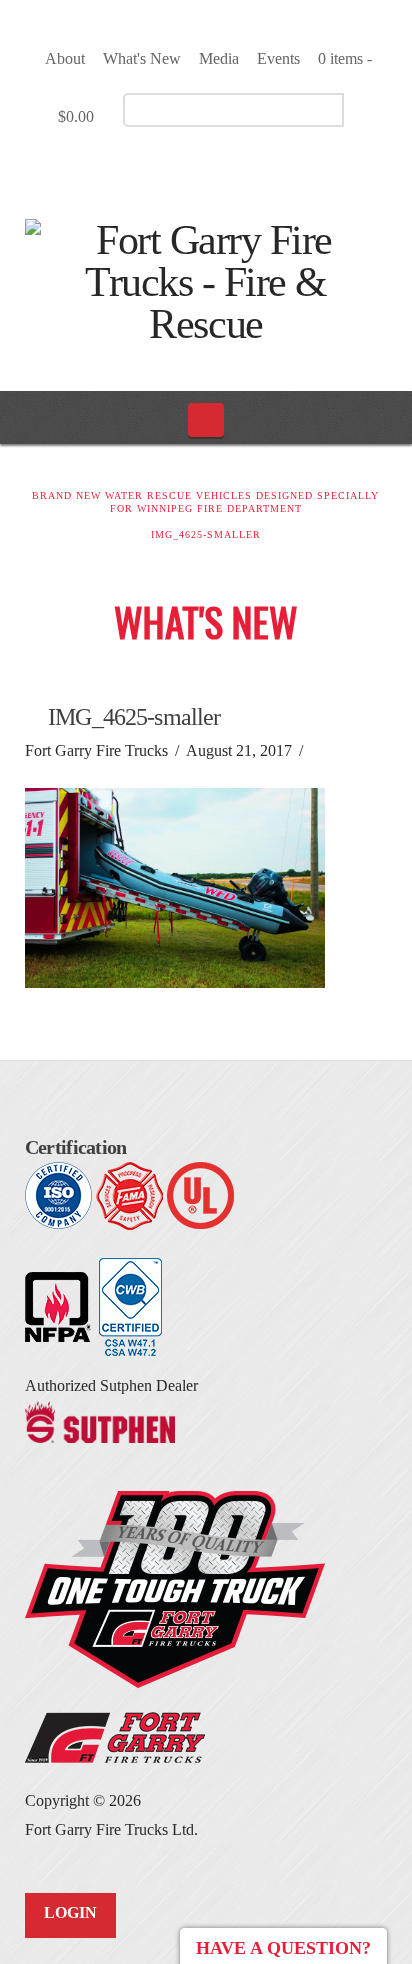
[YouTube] (210, 166)
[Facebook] (175, 166)
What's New (142, 58)
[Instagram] (245, 166)
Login (70, 1912)
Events (278, 58)
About (65, 58)
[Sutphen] (100, 1420)
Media (219, 58)
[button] (206, 420)
